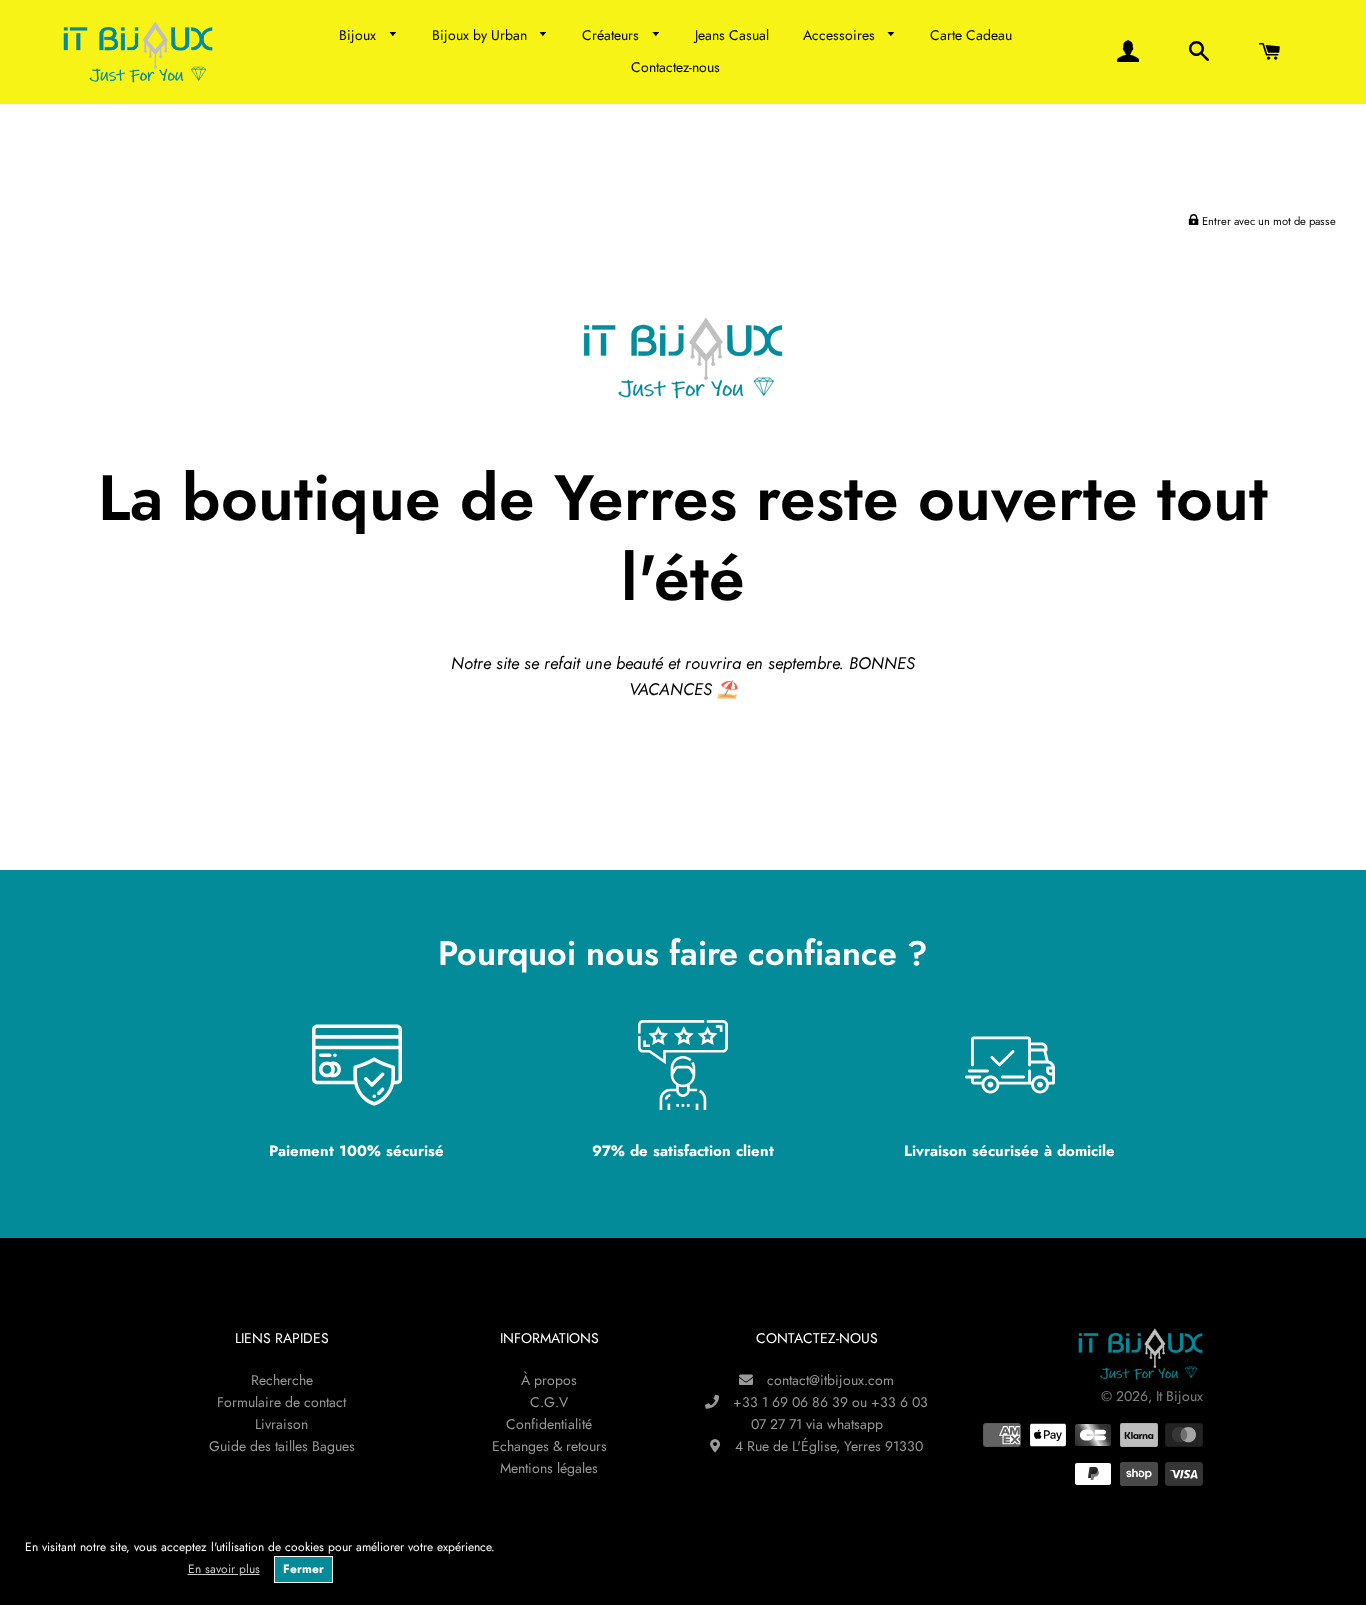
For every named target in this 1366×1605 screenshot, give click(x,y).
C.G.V (549, 1402)
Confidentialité (549, 1424)
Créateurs (612, 35)
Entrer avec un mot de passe (1267, 221)
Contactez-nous (675, 67)
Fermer (303, 1569)
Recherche (282, 1380)
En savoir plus (224, 1569)
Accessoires (841, 35)
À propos (549, 1380)
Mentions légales (549, 1468)
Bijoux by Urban (481, 35)
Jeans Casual (732, 35)
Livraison (281, 1424)
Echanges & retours (549, 1446)
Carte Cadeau (971, 35)
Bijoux (359, 35)
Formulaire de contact (281, 1402)
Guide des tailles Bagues (282, 1446)
